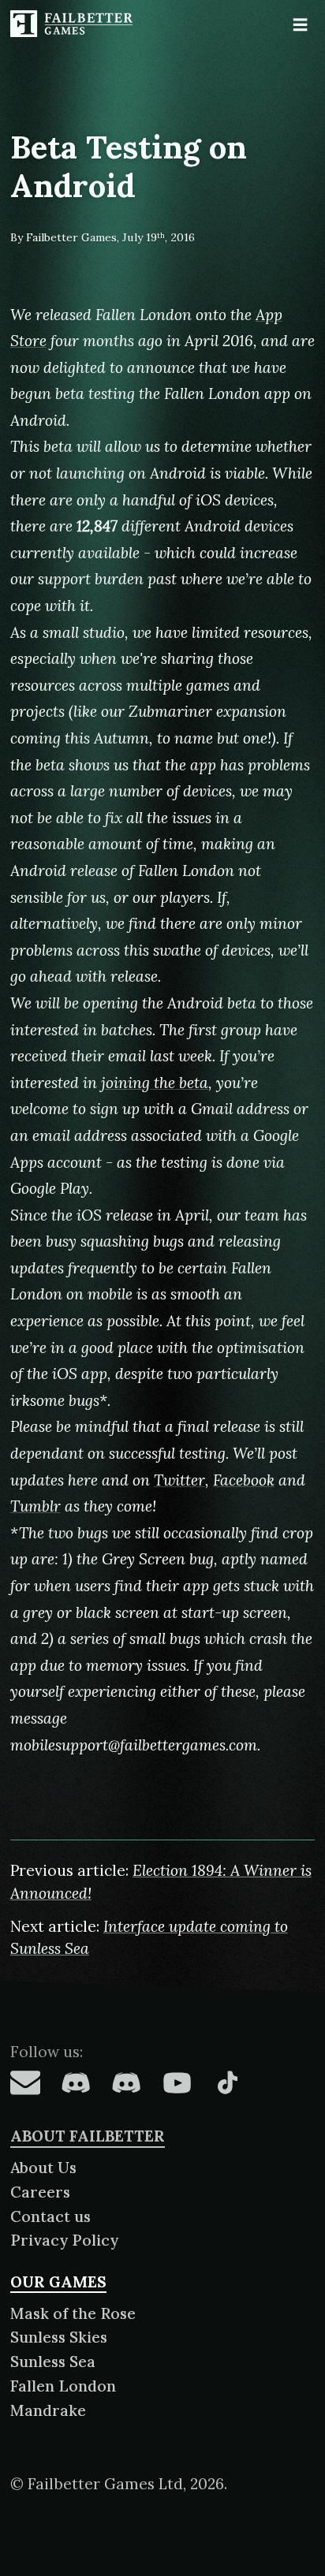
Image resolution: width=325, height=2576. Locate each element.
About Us (43, 2168)
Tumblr (35, 1506)
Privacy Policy (64, 2240)
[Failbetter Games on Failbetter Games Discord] (126, 2082)
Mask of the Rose (73, 2313)
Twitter (179, 1480)
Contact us (50, 2216)
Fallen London (63, 2386)
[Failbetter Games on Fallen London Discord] (76, 2082)
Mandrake (48, 2410)
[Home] (73, 24)
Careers (40, 2192)
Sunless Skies (59, 2337)
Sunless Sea (53, 2362)
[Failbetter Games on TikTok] (227, 2082)
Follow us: (47, 2052)
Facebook (244, 1480)
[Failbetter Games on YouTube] (177, 2082)
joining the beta (155, 1083)
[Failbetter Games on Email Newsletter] (25, 2082)
